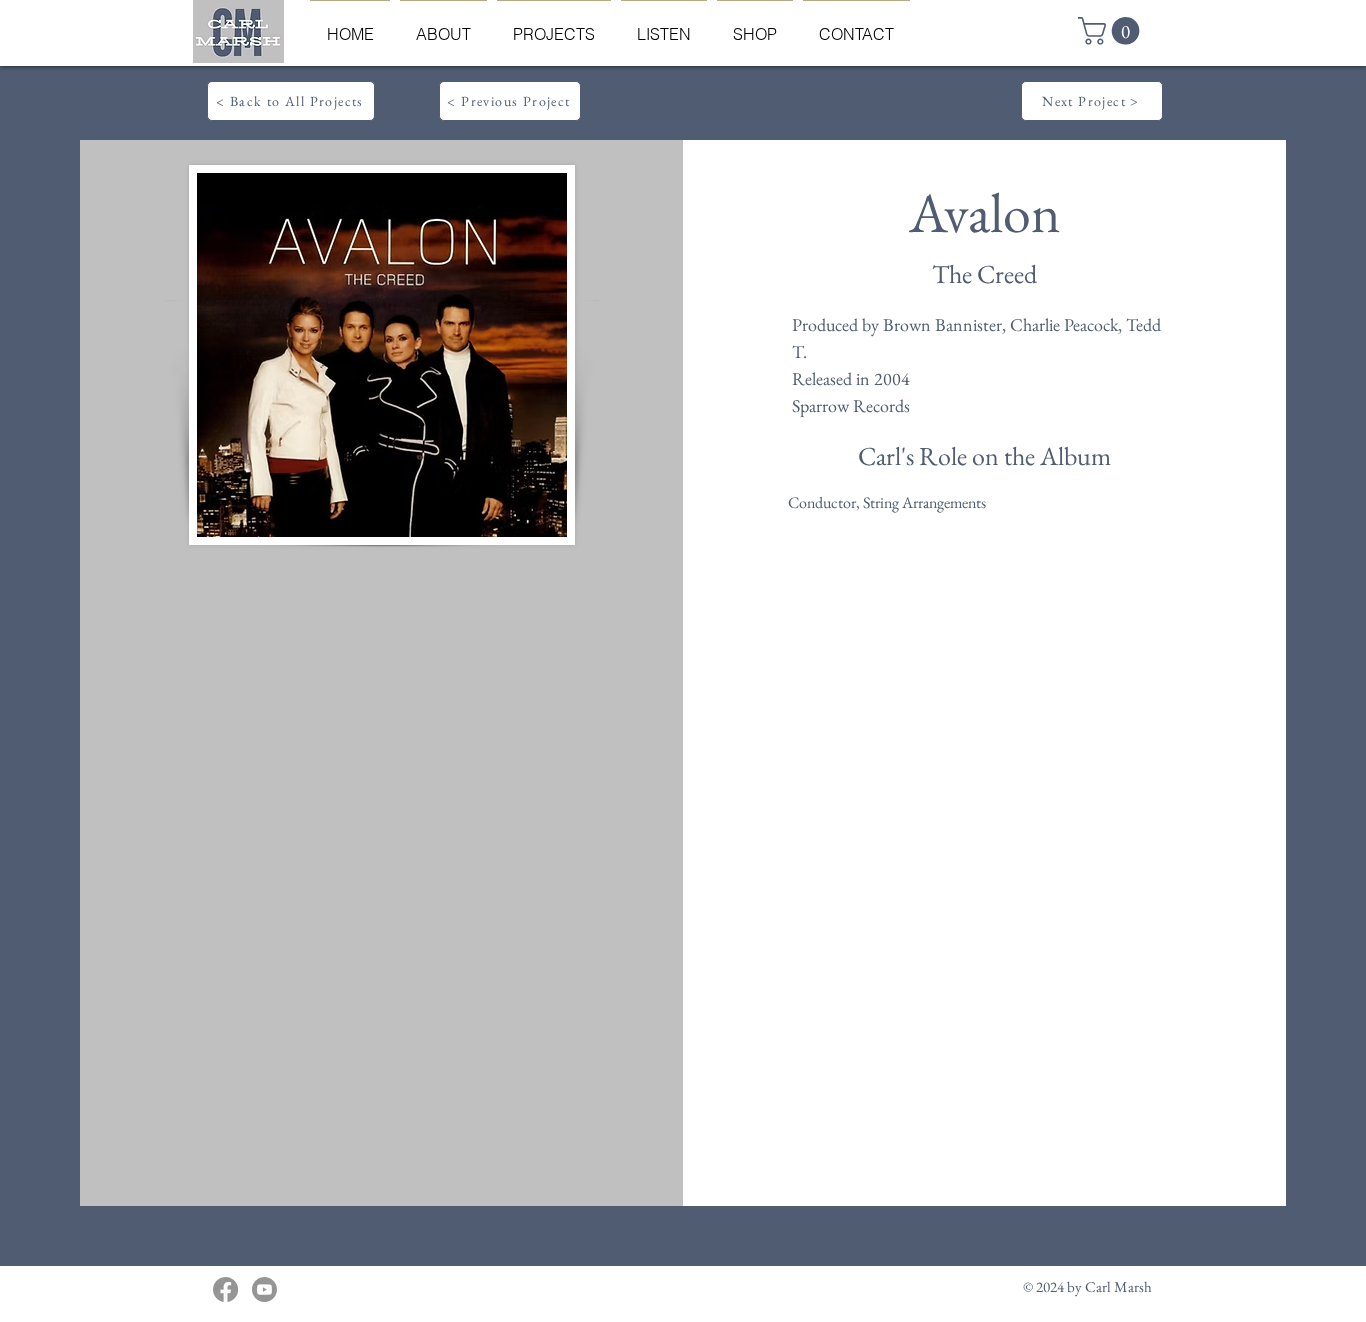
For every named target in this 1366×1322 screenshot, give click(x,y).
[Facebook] (225, 1289)
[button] (1112, 31)
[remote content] (380, 796)
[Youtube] (264, 1289)
